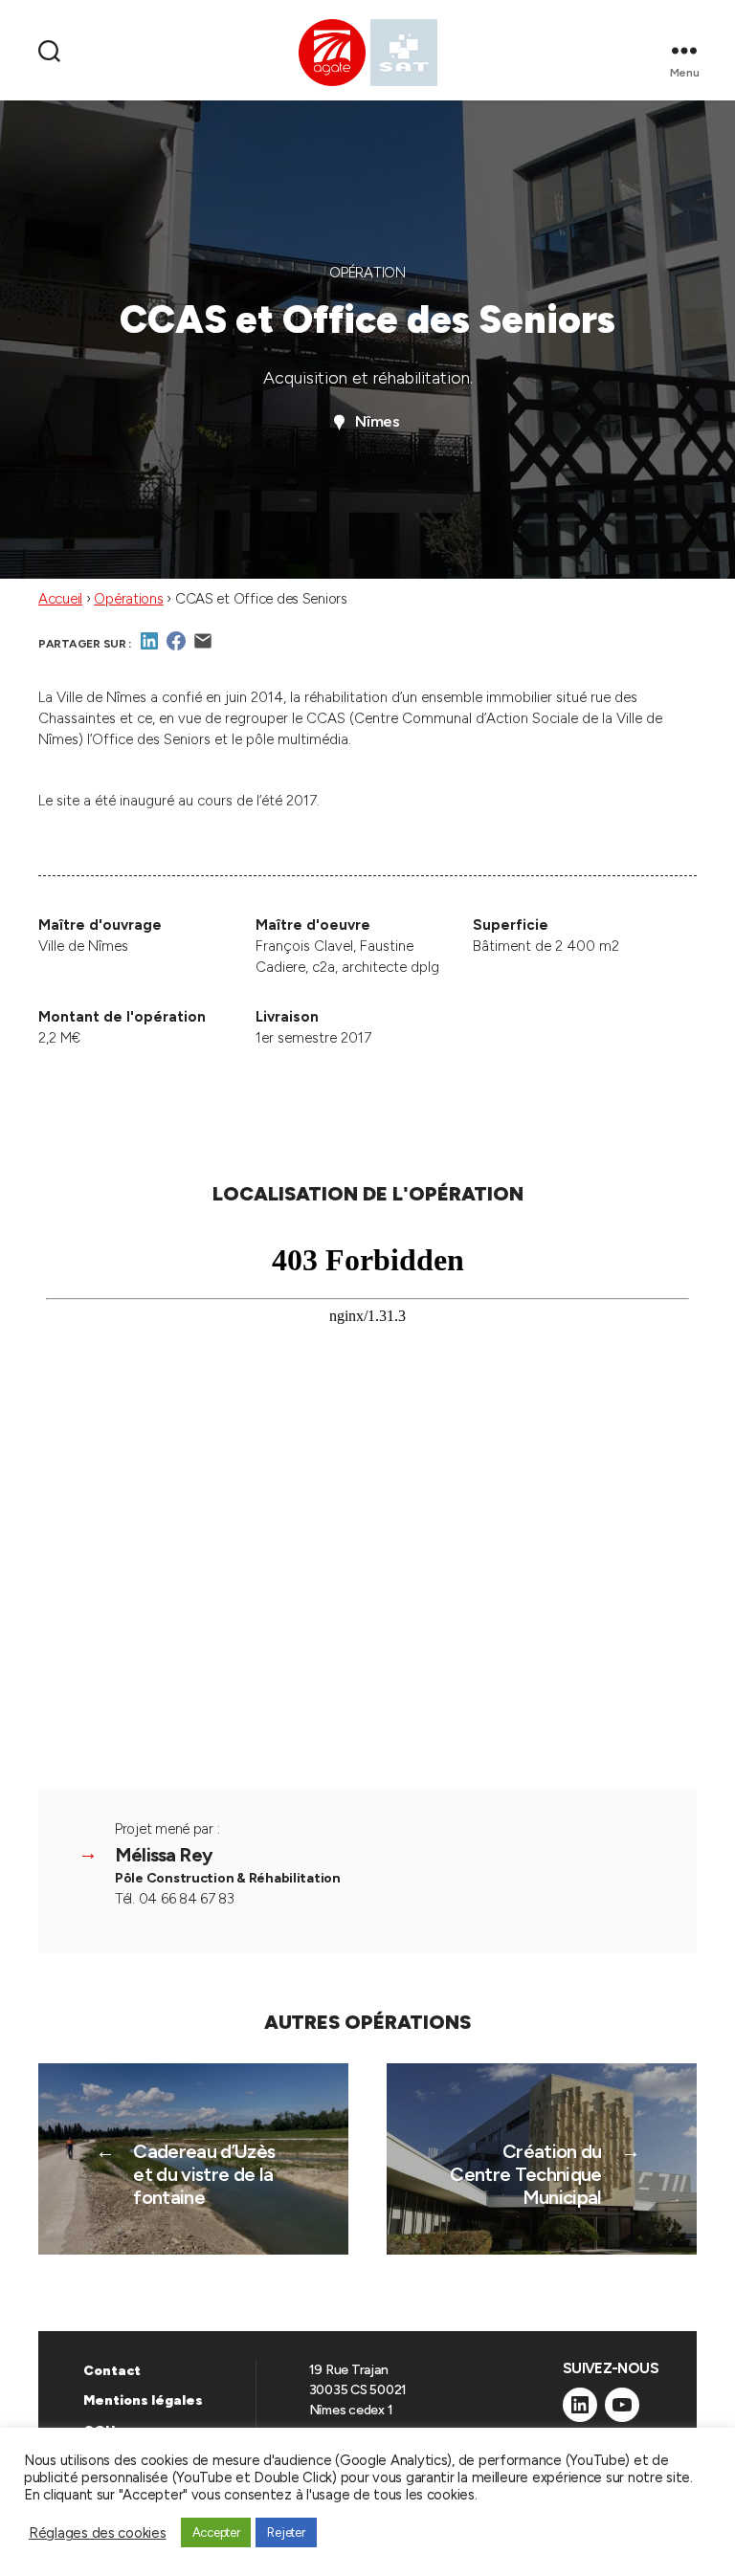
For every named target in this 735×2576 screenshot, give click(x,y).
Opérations (128, 599)
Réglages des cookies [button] (98, 2533)
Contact (112, 2371)
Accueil (60, 599)
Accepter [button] (216, 2532)
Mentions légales (143, 2400)
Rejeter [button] (286, 2532)
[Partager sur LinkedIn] (149, 648)
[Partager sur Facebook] (176, 648)
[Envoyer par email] (203, 648)
